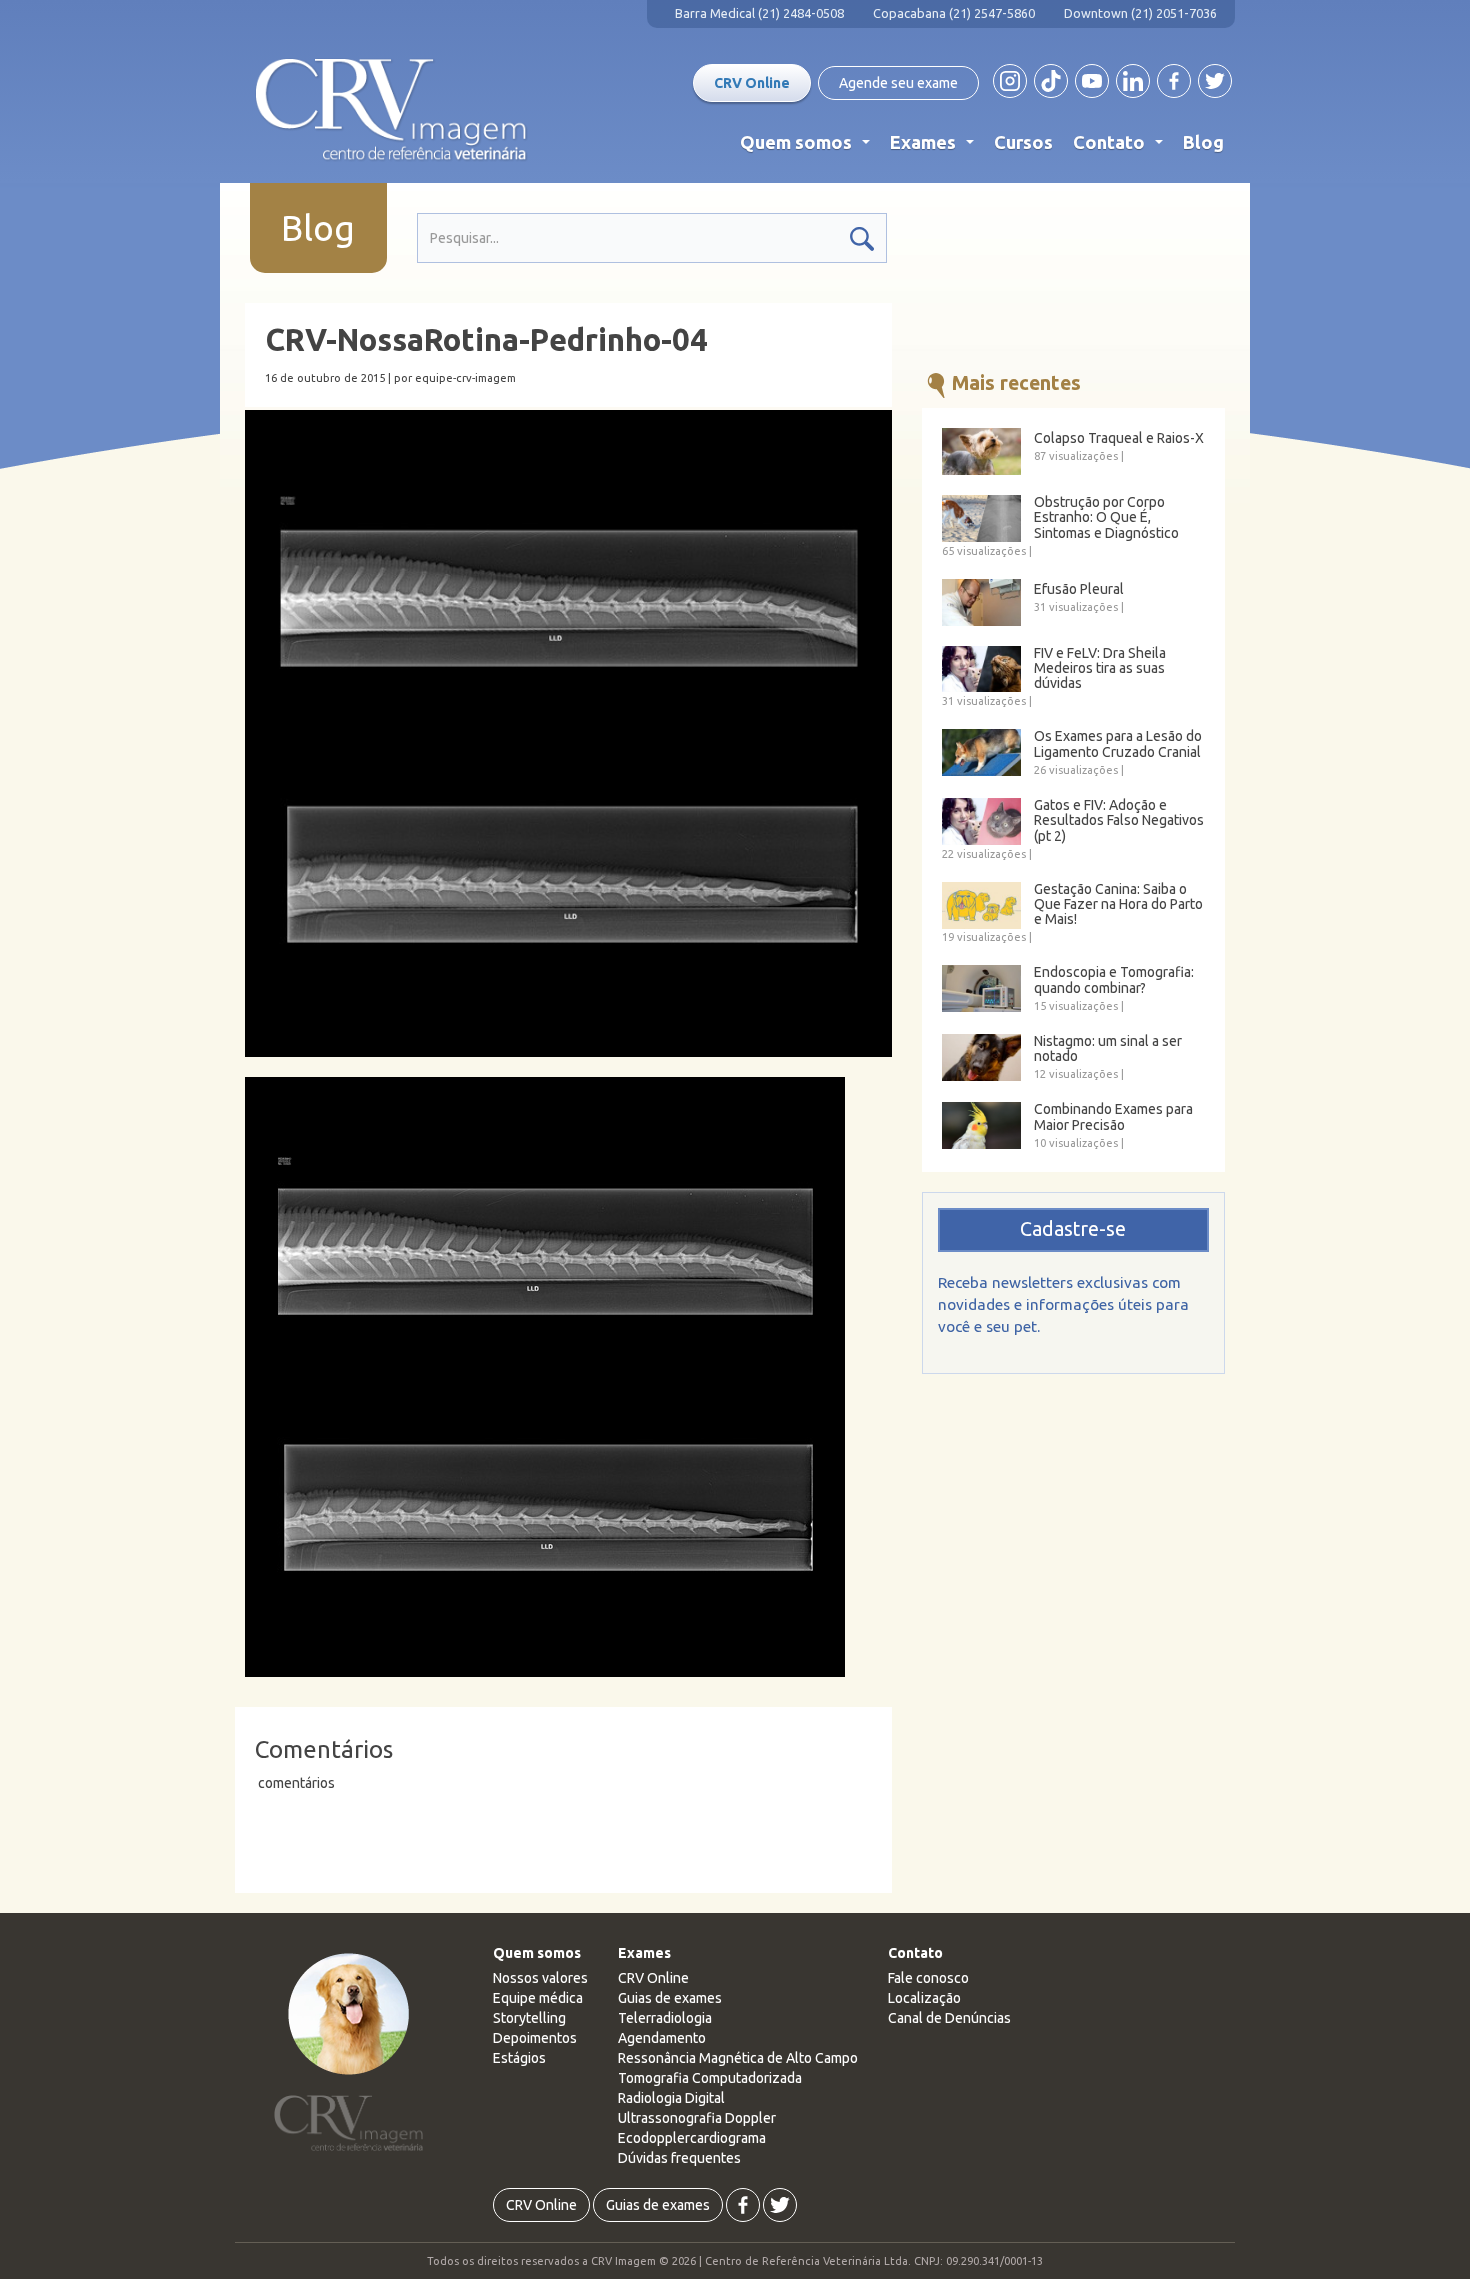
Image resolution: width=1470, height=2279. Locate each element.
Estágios (519, 2058)
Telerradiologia (665, 2018)
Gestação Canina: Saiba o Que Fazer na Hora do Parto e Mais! (1118, 905)
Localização (924, 1998)
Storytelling (529, 2018)
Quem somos (809, 147)
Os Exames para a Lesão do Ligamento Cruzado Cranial (1118, 744)
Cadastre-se (1073, 1229)
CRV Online (752, 83)
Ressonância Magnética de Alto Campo (738, 2058)
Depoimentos (535, 2038)
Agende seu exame (898, 83)
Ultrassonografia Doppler (697, 2118)
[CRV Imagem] (391, 110)
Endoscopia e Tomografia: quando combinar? (1114, 980)
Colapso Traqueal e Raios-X (1119, 438)
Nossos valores (540, 1978)
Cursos (1023, 142)
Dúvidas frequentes (679, 2158)
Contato (1122, 147)
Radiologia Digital (671, 2098)
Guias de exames (670, 1998)
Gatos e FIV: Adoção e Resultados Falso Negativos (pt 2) (1119, 821)
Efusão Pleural (1079, 589)
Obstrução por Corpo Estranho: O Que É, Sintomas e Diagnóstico (1106, 518)
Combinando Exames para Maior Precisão (1113, 1117)
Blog (1203, 142)
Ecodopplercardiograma (692, 2138)
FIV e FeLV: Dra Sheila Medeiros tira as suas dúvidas (1100, 669)
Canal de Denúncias (949, 2018)
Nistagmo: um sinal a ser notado (1108, 1049)
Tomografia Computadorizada (710, 2078)
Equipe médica (538, 1998)
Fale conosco (928, 1978)
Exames (936, 147)
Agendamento (662, 2038)
